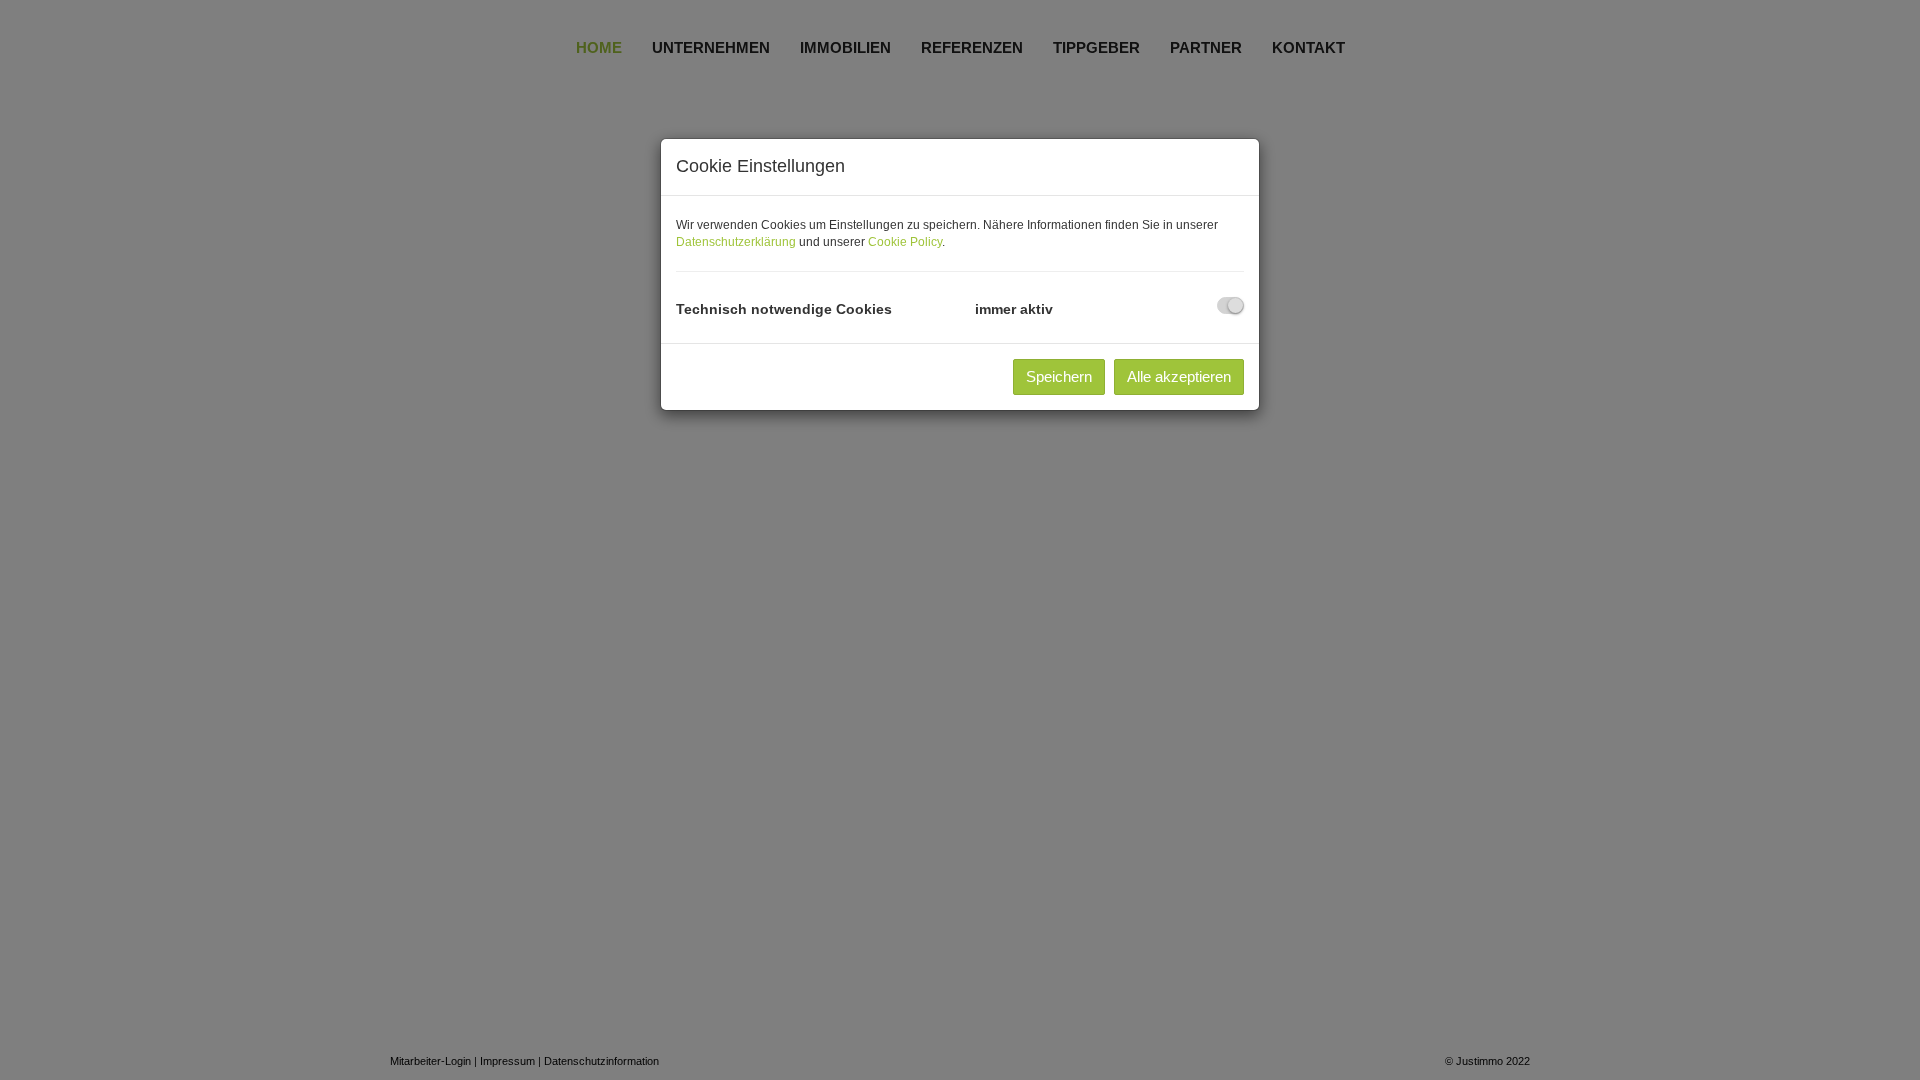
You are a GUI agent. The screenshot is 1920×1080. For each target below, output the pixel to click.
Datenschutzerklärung (736, 242)
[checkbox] (1230, 305)
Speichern (1059, 376)
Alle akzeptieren (1179, 376)
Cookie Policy (905, 242)
